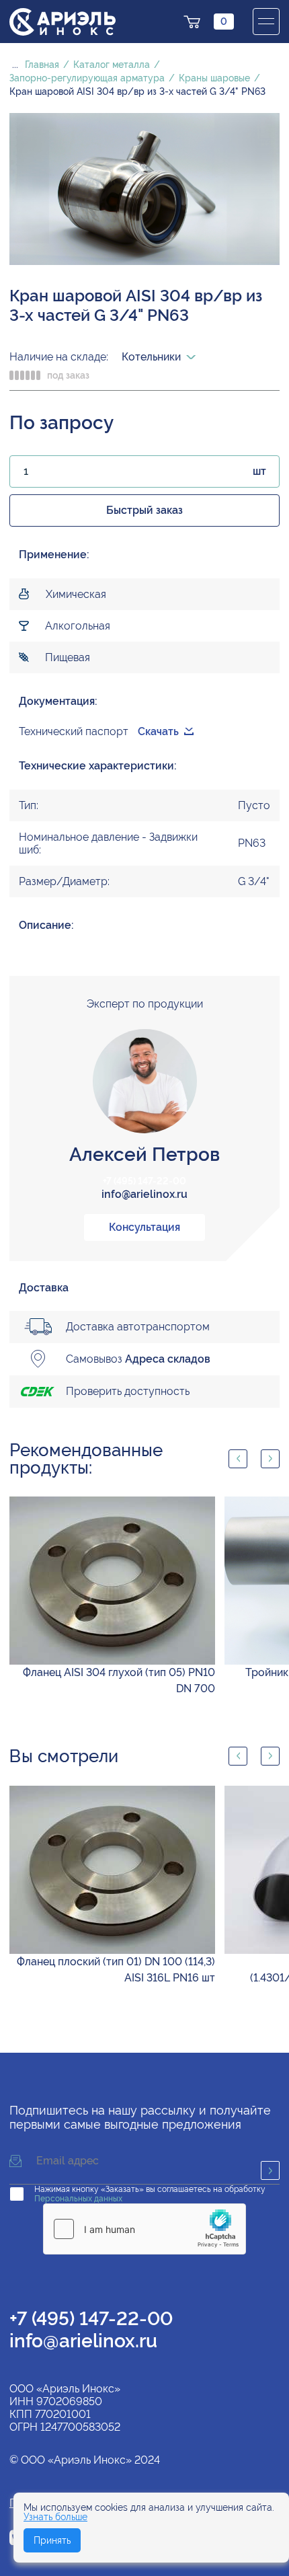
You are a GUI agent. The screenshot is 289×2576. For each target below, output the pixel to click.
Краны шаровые (214, 78)
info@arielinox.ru (144, 1194)
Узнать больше (55, 2517)
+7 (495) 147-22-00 (144, 1181)
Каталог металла (112, 65)
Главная (42, 65)
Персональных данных (78, 2199)
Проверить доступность (128, 1391)
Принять (52, 2540)
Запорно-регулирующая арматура (87, 78)
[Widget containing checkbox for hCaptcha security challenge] (144, 2229)
